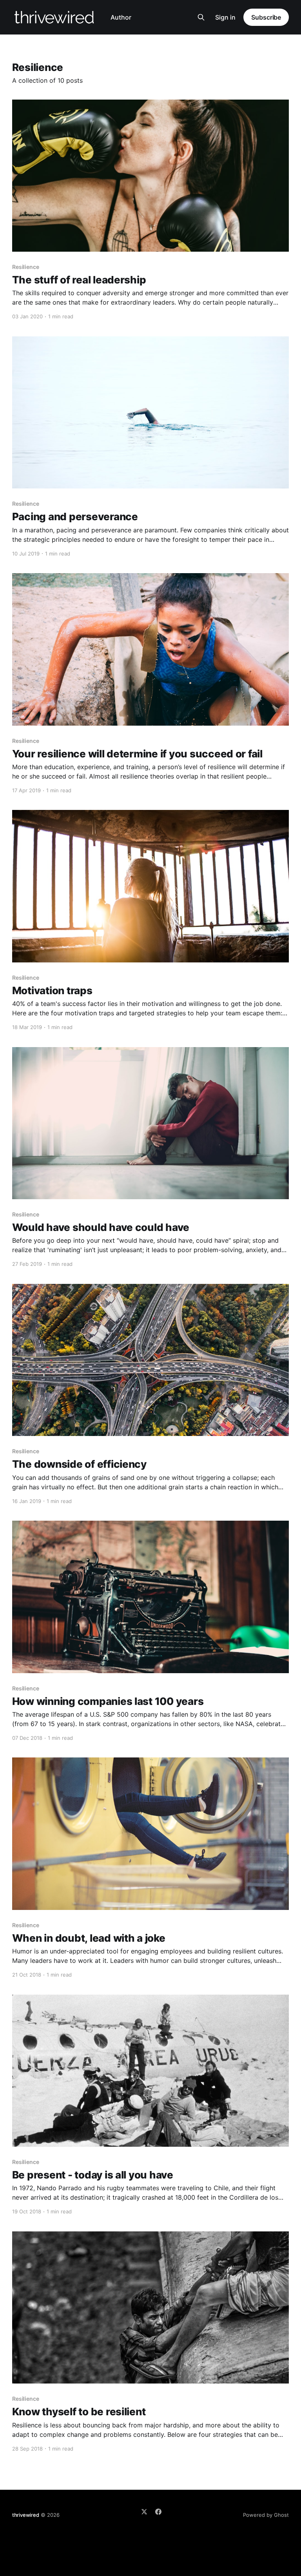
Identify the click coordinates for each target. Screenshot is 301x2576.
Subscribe (266, 17)
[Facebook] (158, 2512)
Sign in (225, 17)
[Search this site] (201, 17)
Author (121, 17)
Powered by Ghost (266, 2515)
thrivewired (26, 2515)
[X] (144, 2512)
